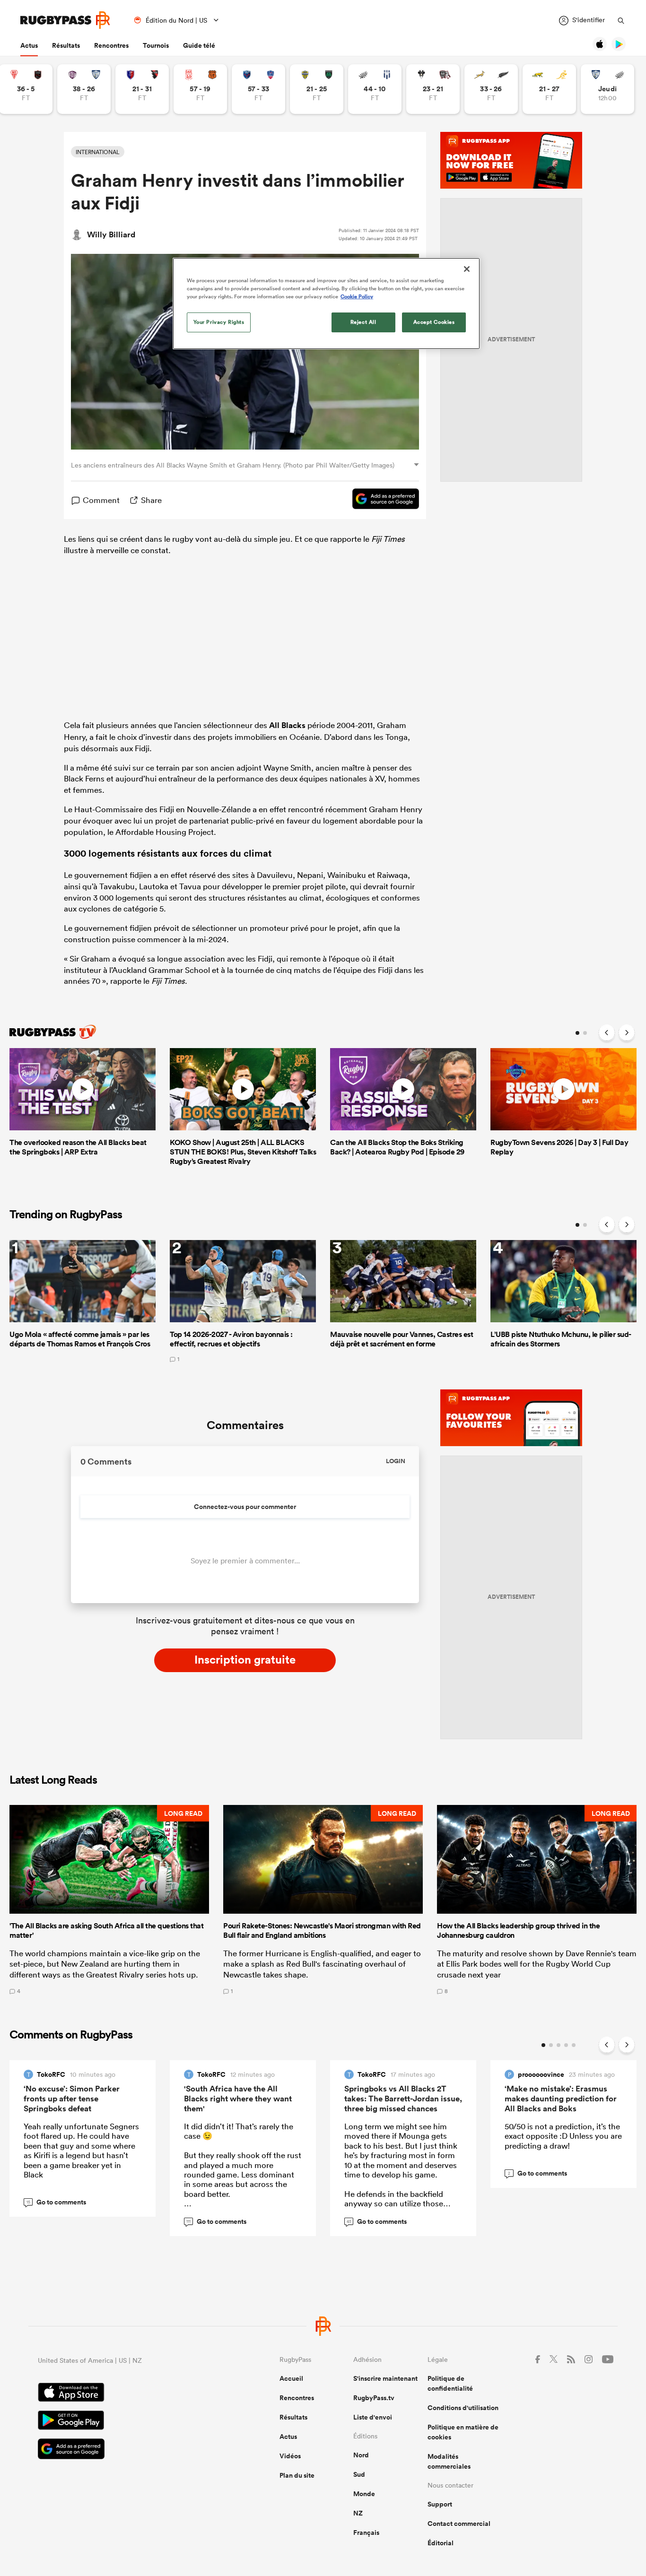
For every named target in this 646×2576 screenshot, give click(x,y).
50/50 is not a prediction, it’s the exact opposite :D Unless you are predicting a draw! (563, 2136)
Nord (361, 2455)
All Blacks (287, 725)
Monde (364, 2494)
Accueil (291, 2378)
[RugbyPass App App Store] (126, 2394)
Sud (359, 2474)
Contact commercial (459, 2524)
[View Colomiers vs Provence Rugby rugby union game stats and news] (607, 89)
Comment (101, 500)
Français (366, 2533)
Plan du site (297, 2475)
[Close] (467, 269)
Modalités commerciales (449, 2461)
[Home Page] (65, 20)
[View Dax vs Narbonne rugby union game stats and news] (200, 89)
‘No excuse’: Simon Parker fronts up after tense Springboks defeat (72, 2099)
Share (151, 500)
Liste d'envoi (373, 2417)
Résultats (66, 45)
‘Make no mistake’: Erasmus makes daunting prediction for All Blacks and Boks (561, 2099)
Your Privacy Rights (219, 322)
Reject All (363, 322)
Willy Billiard (111, 234)
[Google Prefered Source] (381, 500)
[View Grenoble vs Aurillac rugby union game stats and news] (258, 89)
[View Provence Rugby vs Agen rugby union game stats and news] (375, 89)
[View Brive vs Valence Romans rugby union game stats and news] (433, 89)
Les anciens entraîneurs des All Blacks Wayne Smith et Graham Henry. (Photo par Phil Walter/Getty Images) (233, 465)
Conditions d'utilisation (463, 2408)
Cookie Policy (357, 296)
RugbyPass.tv (374, 2398)
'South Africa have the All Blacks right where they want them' (238, 2099)
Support (440, 2504)
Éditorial (441, 2543)
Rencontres (111, 45)
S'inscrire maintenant (385, 2378)
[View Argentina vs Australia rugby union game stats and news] (549, 89)
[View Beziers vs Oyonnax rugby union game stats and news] (142, 89)
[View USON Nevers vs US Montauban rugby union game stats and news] (317, 89)
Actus (29, 45)
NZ (358, 2513)
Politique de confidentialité (450, 2383)
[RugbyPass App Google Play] (126, 2421)
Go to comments (57, 2202)
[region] (326, 304)
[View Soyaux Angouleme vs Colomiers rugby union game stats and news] (84, 89)
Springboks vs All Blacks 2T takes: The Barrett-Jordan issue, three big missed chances (403, 2099)
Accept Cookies (434, 322)
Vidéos (290, 2456)
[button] (109, 1899)
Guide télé (199, 45)
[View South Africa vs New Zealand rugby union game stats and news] (491, 89)
